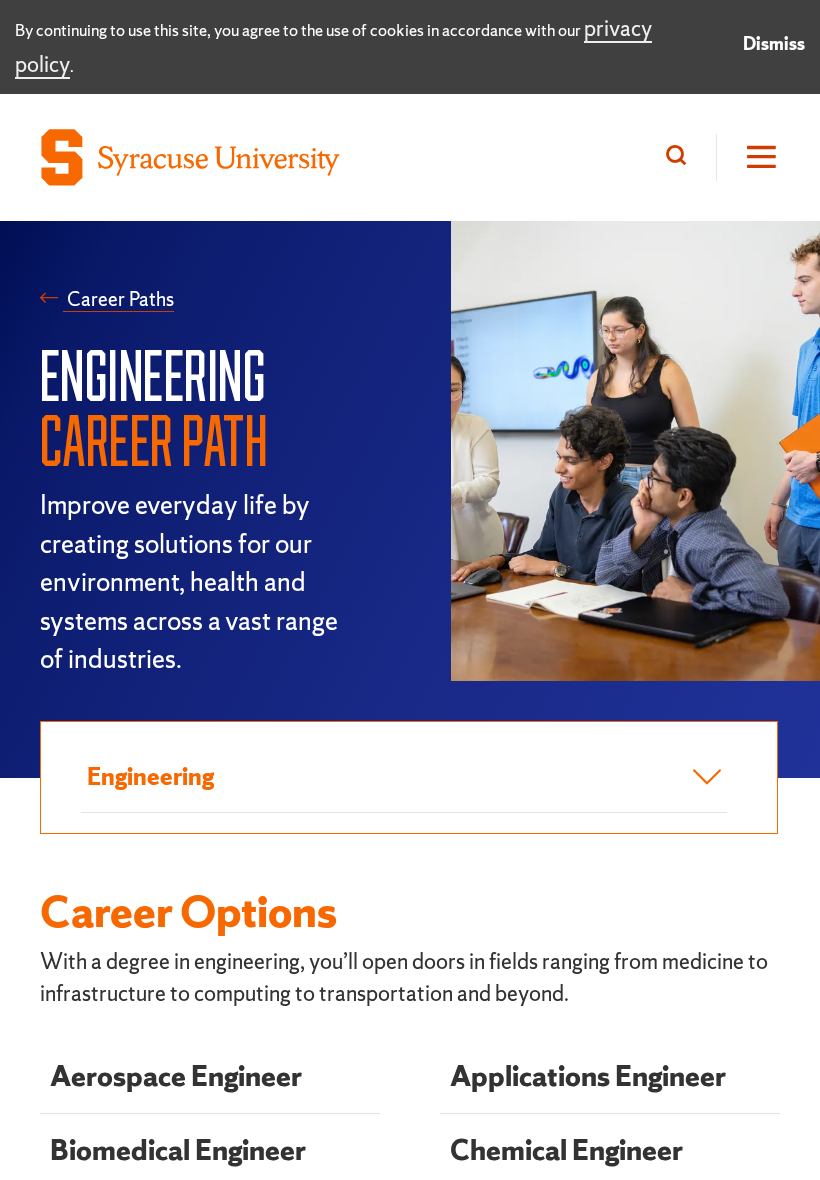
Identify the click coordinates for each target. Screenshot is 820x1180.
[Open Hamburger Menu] (748, 157)
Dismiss (774, 43)
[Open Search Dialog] (681, 157)
